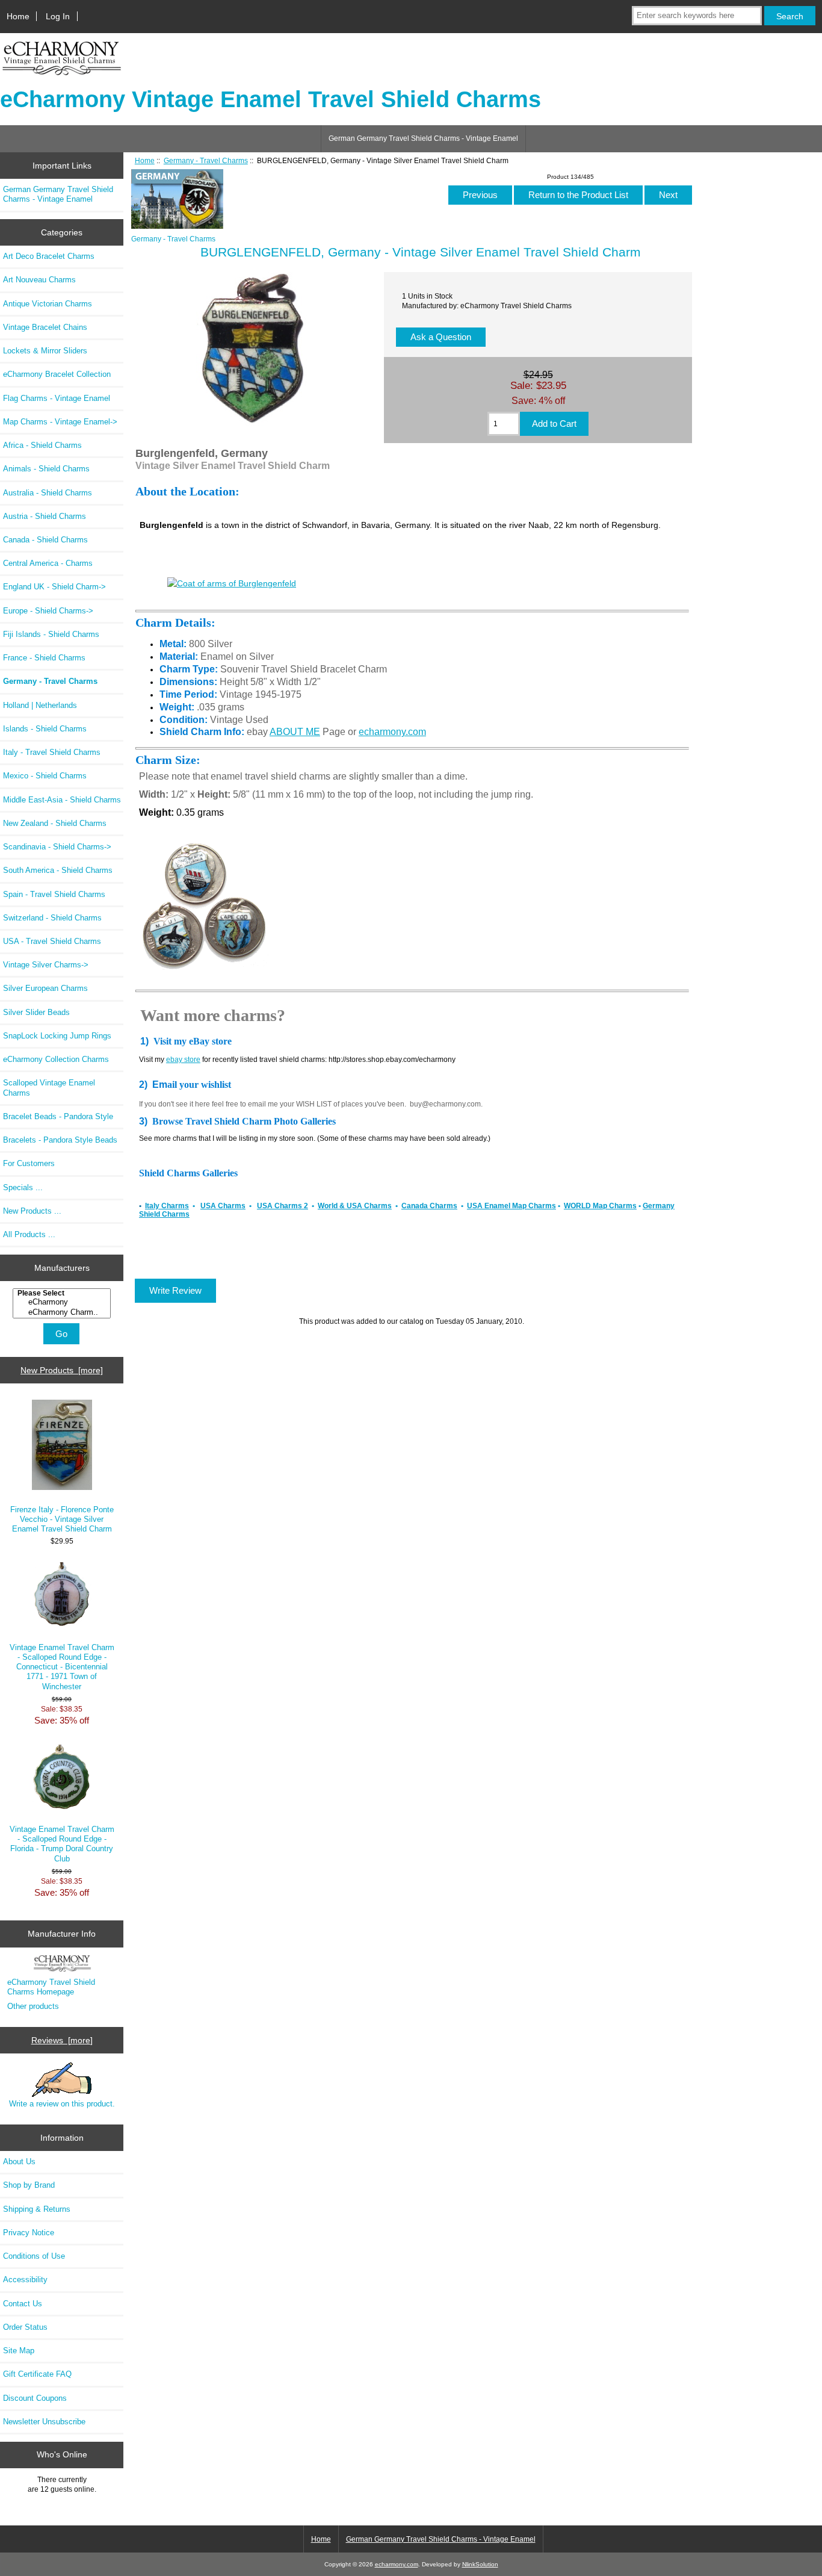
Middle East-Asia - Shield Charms (62, 800)
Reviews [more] (62, 2040)
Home (18, 16)
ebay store (183, 1060)
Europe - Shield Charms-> (48, 611)
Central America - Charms (48, 563)
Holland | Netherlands (40, 705)
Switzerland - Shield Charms (52, 918)
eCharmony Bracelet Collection (57, 374)
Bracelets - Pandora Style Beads (60, 1140)
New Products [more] (62, 1370)
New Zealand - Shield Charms (55, 823)
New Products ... (32, 1211)
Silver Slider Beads (36, 1012)
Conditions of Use (34, 2256)
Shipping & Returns (37, 2209)
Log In (58, 16)
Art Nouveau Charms (39, 280)
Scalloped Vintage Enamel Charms (49, 1088)
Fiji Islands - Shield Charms (51, 634)
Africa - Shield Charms (42, 445)
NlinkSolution (480, 2564)
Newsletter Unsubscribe (44, 2422)
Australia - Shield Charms (48, 493)
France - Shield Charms (44, 658)
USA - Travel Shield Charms (52, 941)
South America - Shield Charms (58, 870)
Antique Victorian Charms (48, 304)
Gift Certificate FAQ (37, 2374)
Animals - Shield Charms (46, 469)
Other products (33, 2006)
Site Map (19, 2351)
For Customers (29, 1163)
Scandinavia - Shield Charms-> (57, 847)
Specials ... (23, 1187)
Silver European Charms (45, 988)
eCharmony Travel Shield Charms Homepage (51, 1987)
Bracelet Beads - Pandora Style (58, 1116)
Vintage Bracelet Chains (45, 327)
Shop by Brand (29, 2185)
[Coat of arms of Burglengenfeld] (232, 583)
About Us (19, 2162)
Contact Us (23, 2304)
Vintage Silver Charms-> (46, 965)
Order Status (25, 2327)
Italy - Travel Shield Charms (52, 752)
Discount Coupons (35, 2398)
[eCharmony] (63, 1302)
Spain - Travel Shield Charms (54, 894)
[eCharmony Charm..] (63, 1312)
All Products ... (29, 1234)
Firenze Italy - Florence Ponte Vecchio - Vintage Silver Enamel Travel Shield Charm (62, 1519)
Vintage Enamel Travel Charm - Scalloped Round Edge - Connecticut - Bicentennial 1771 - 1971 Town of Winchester (62, 1667)
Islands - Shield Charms (45, 729)
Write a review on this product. (62, 2104)
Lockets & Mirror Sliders (45, 351)
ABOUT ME (295, 732)
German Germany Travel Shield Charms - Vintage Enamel (423, 138)
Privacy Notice (29, 2233)
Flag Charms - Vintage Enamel (57, 398)
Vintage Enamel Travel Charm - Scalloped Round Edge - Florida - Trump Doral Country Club (62, 1844)
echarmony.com (392, 732)
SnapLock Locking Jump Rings (57, 1036)
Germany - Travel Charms (206, 160)
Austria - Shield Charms (45, 516)
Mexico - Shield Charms (45, 776)
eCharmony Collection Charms (56, 1059)
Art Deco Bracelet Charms (49, 256)
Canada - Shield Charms (45, 540)
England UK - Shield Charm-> (54, 587)
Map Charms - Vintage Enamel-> (60, 422)
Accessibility (25, 2280)
